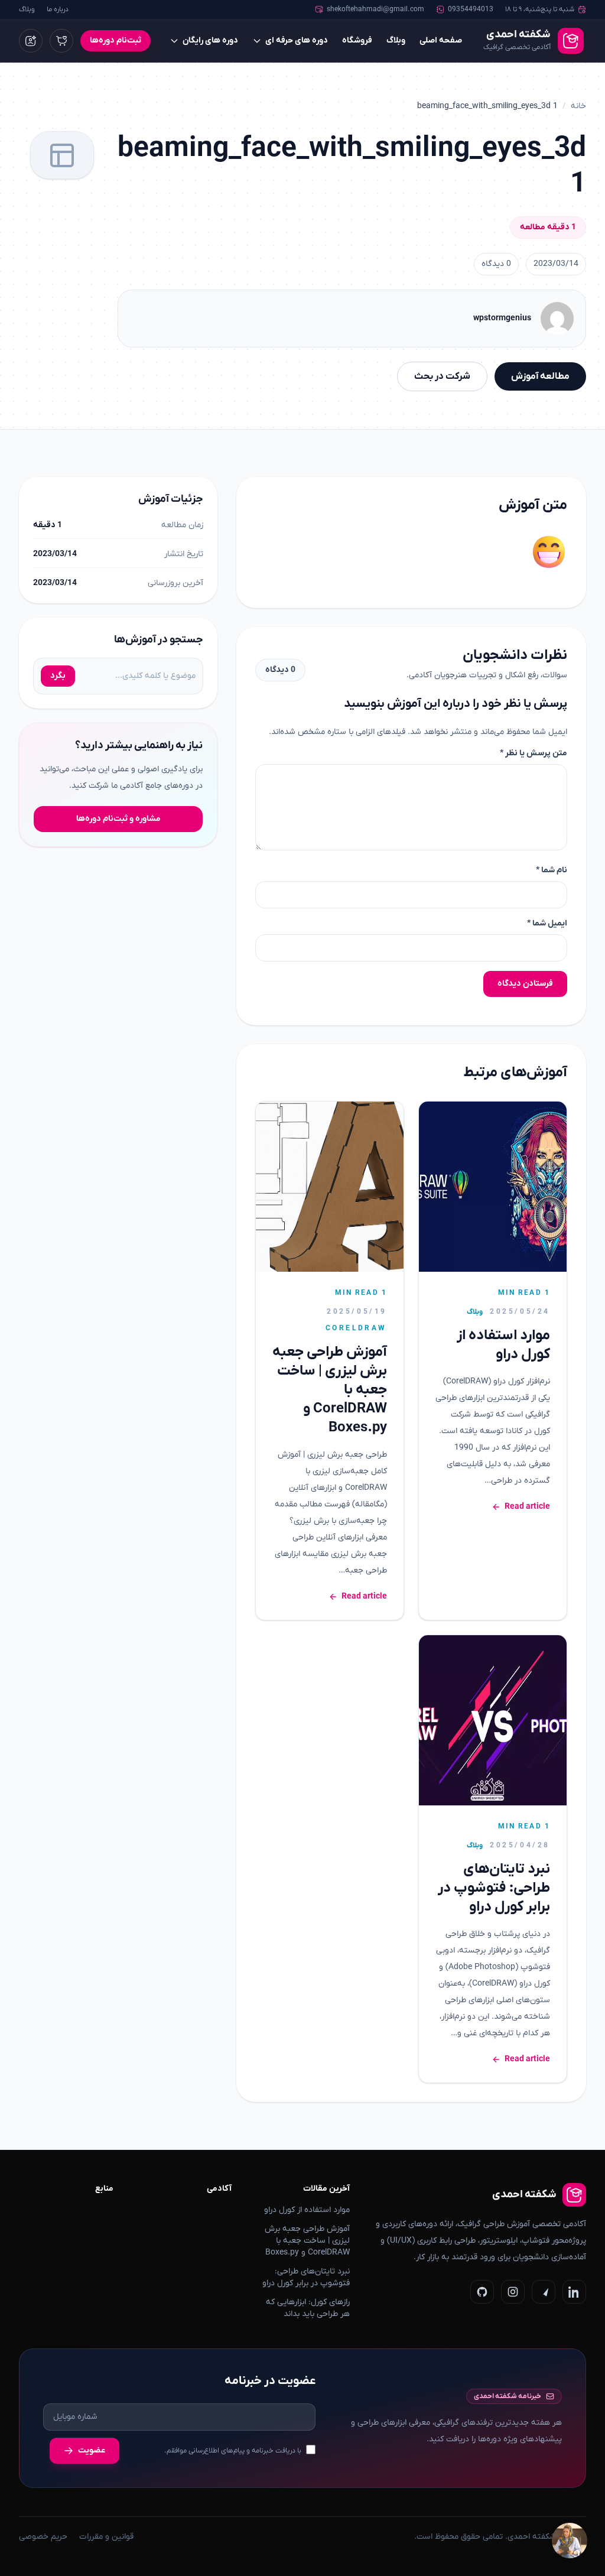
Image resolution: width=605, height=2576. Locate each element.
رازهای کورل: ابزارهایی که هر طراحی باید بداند (308, 2308)
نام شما (552, 870)
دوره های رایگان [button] (210, 40)
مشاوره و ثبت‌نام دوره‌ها (118, 819)
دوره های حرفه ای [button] (297, 40)
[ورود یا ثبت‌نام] (31, 41)
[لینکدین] (574, 2292)
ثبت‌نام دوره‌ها (116, 40)
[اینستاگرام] (513, 2292)
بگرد (58, 676)
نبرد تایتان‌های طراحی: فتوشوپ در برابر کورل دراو (494, 1888)
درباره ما (58, 9)
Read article (527, 1507)
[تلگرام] (544, 2292)
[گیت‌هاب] (482, 2292)
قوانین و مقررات (106, 2537)
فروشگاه (357, 40)
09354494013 (471, 9)
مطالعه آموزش (540, 376)
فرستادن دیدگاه (525, 984)
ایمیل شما (547, 923)
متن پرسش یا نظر (534, 753)
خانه (578, 106)
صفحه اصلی (441, 40)
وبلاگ (27, 9)
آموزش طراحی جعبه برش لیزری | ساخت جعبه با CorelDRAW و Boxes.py (307, 2241)
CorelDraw (356, 1328)
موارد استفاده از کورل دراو (503, 1345)
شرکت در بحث (442, 376)
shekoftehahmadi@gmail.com (375, 9)
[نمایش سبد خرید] (61, 41)
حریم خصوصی (43, 2537)
